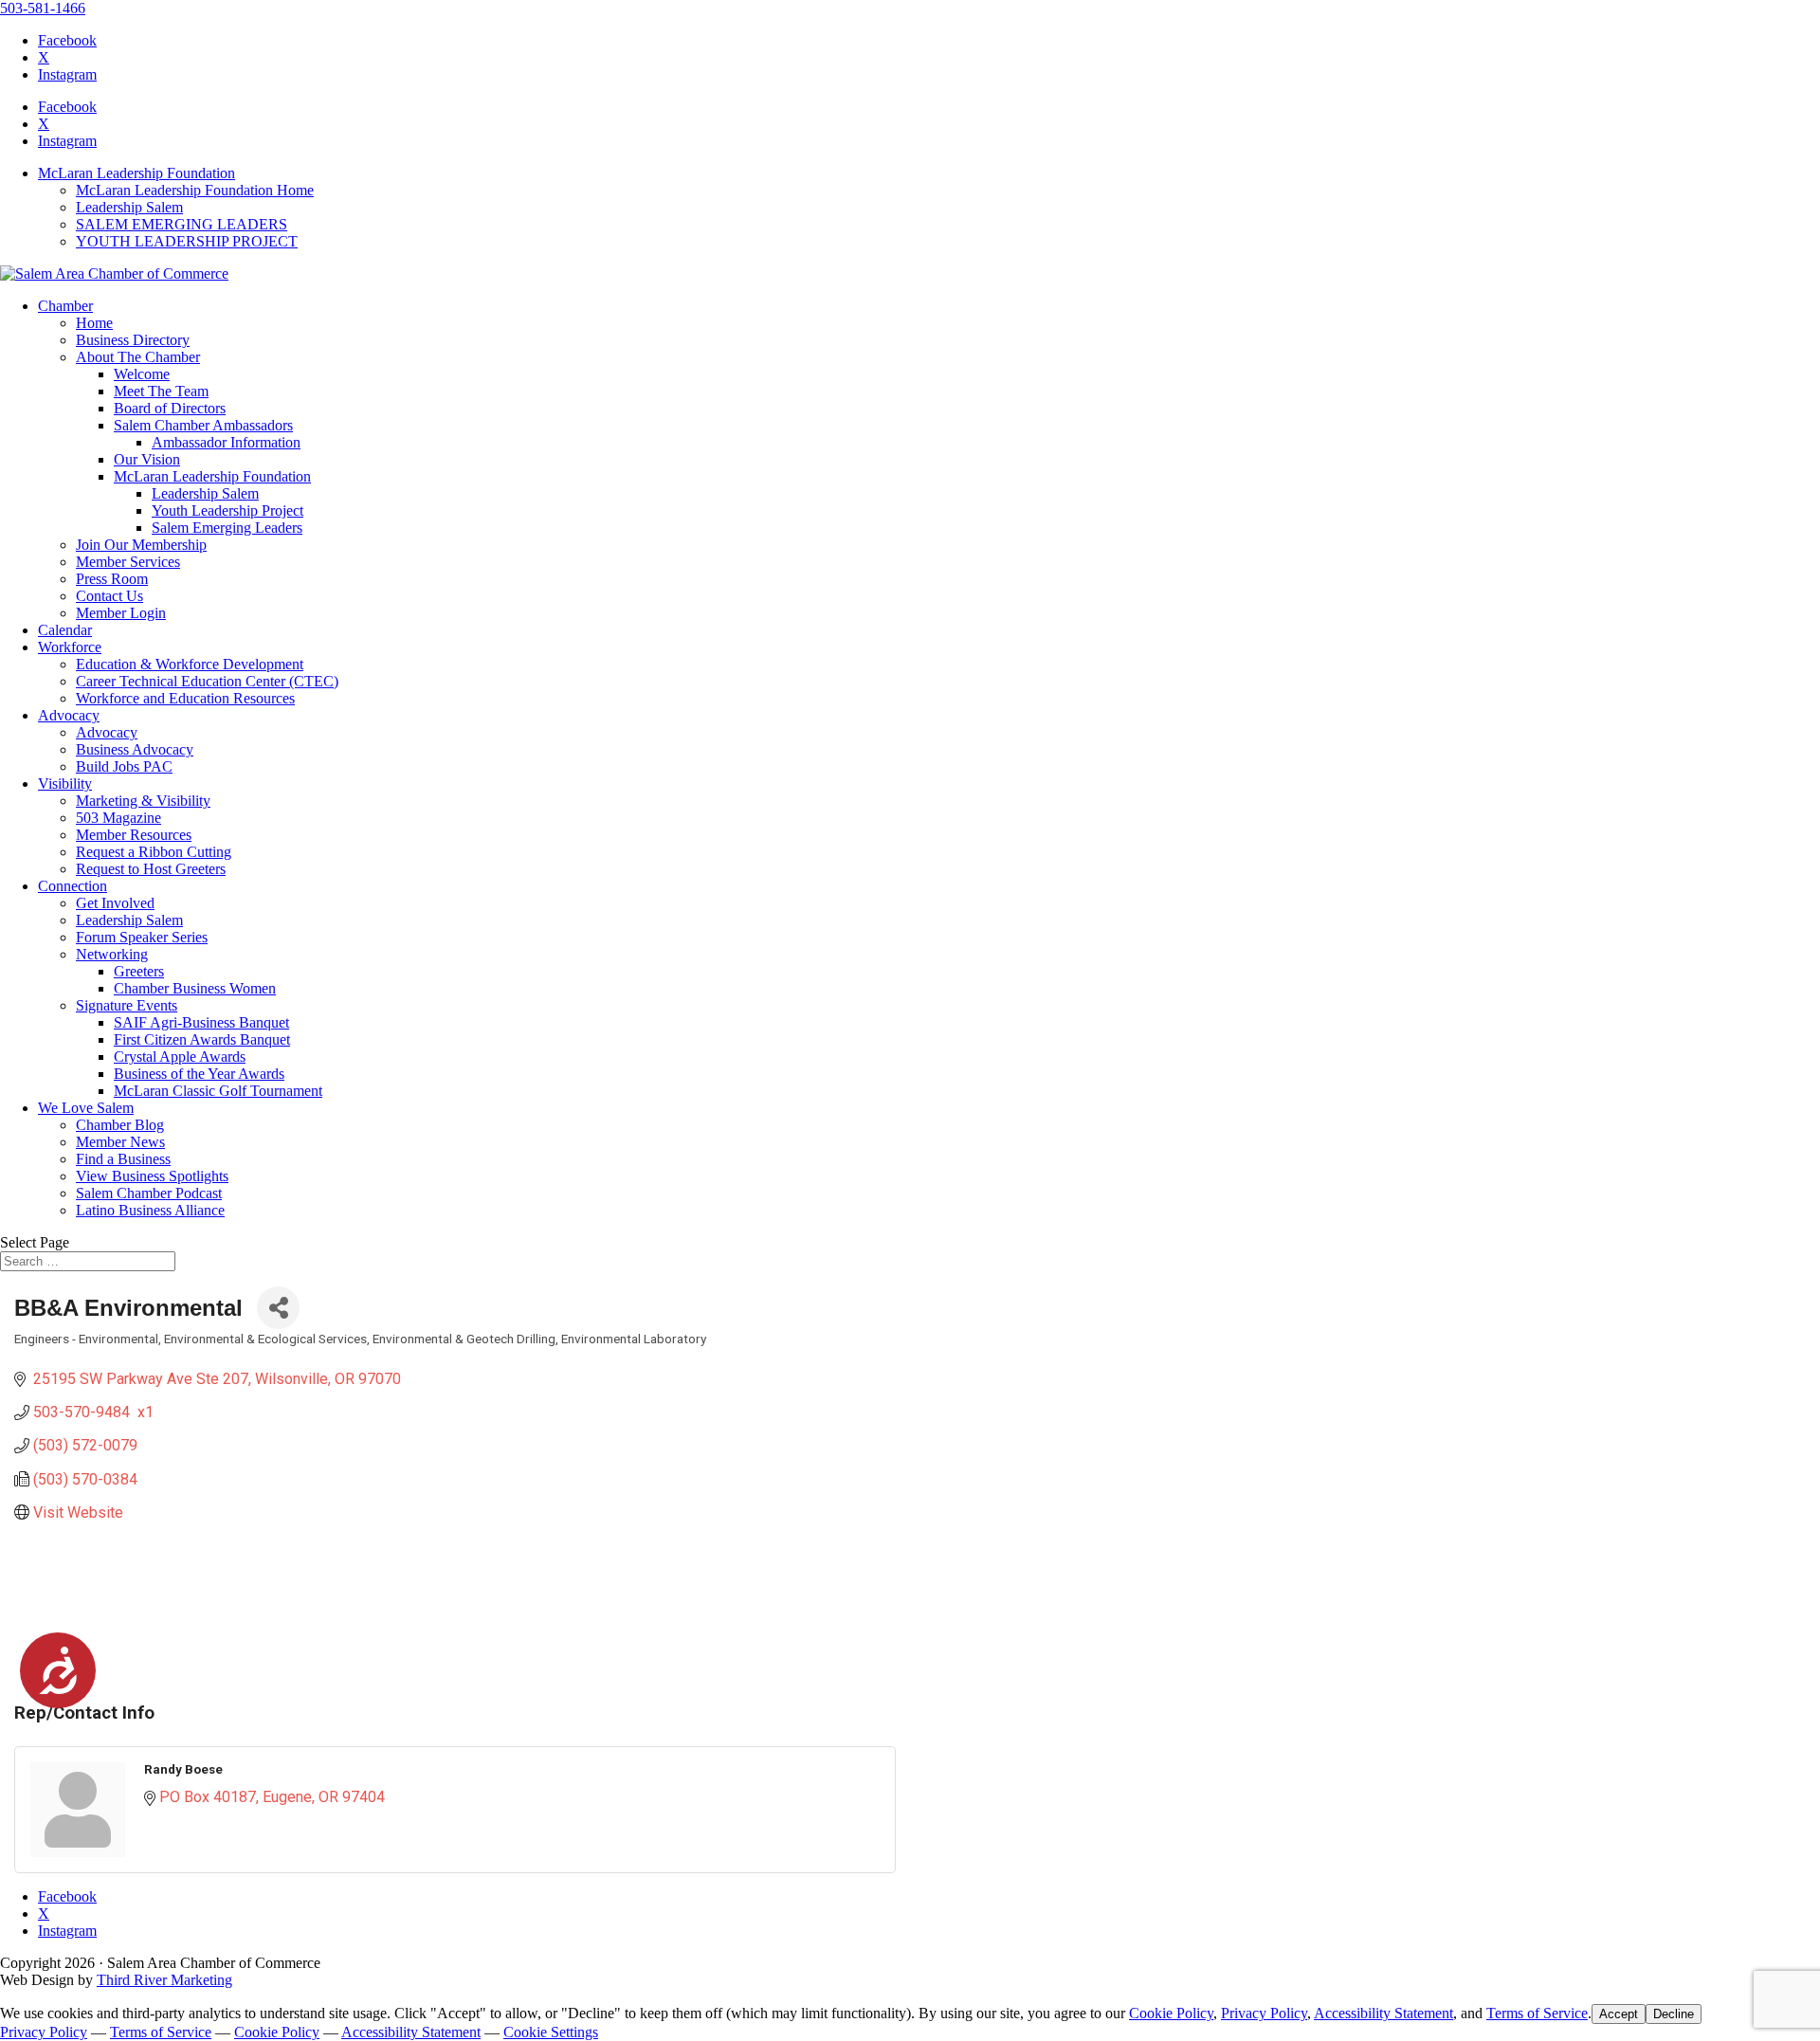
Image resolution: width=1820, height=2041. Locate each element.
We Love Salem (86, 1108)
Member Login (121, 613)
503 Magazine (118, 818)
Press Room (112, 579)
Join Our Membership (141, 545)
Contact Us (109, 596)
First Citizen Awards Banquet (202, 1039)
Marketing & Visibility (143, 801)
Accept (1619, 2014)
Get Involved (115, 903)
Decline (1674, 2014)
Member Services (128, 562)
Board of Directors (170, 408)
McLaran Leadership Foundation (136, 173)
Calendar (65, 630)
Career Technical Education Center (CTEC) (207, 681)
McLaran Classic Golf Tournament (218, 1091)
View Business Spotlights (152, 1176)
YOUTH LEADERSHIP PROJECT (187, 241)
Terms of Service (1537, 2013)
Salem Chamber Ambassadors (203, 425)
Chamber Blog (120, 1125)
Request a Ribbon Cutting (154, 852)
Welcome (142, 374)
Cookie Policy (1171, 2013)
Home (94, 323)
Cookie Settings (551, 2032)
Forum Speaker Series (142, 937)
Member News (120, 1142)
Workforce (70, 647)
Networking (112, 954)
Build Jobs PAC (124, 766)
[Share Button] (278, 1308)
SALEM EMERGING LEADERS (182, 224)
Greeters (139, 971)
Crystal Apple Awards (180, 1057)
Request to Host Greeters (151, 869)
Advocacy (69, 715)
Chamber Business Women (195, 988)
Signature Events (127, 1005)
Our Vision (147, 459)
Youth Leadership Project (227, 510)
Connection (73, 886)
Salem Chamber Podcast (149, 1193)
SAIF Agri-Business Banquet (201, 1022)
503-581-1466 (43, 8)
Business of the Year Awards (199, 1074)
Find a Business (123, 1159)
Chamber (65, 306)
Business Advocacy (135, 749)
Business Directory (133, 340)
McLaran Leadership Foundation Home (195, 190)
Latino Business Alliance (150, 1210)
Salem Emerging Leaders (227, 528)
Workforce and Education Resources (185, 698)
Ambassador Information (226, 442)
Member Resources (134, 835)
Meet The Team (161, 391)
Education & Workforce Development (190, 664)
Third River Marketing (164, 1980)
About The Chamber (138, 357)
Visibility (65, 784)
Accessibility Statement (1383, 2013)
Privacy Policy (1264, 2013)
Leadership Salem (129, 207)
